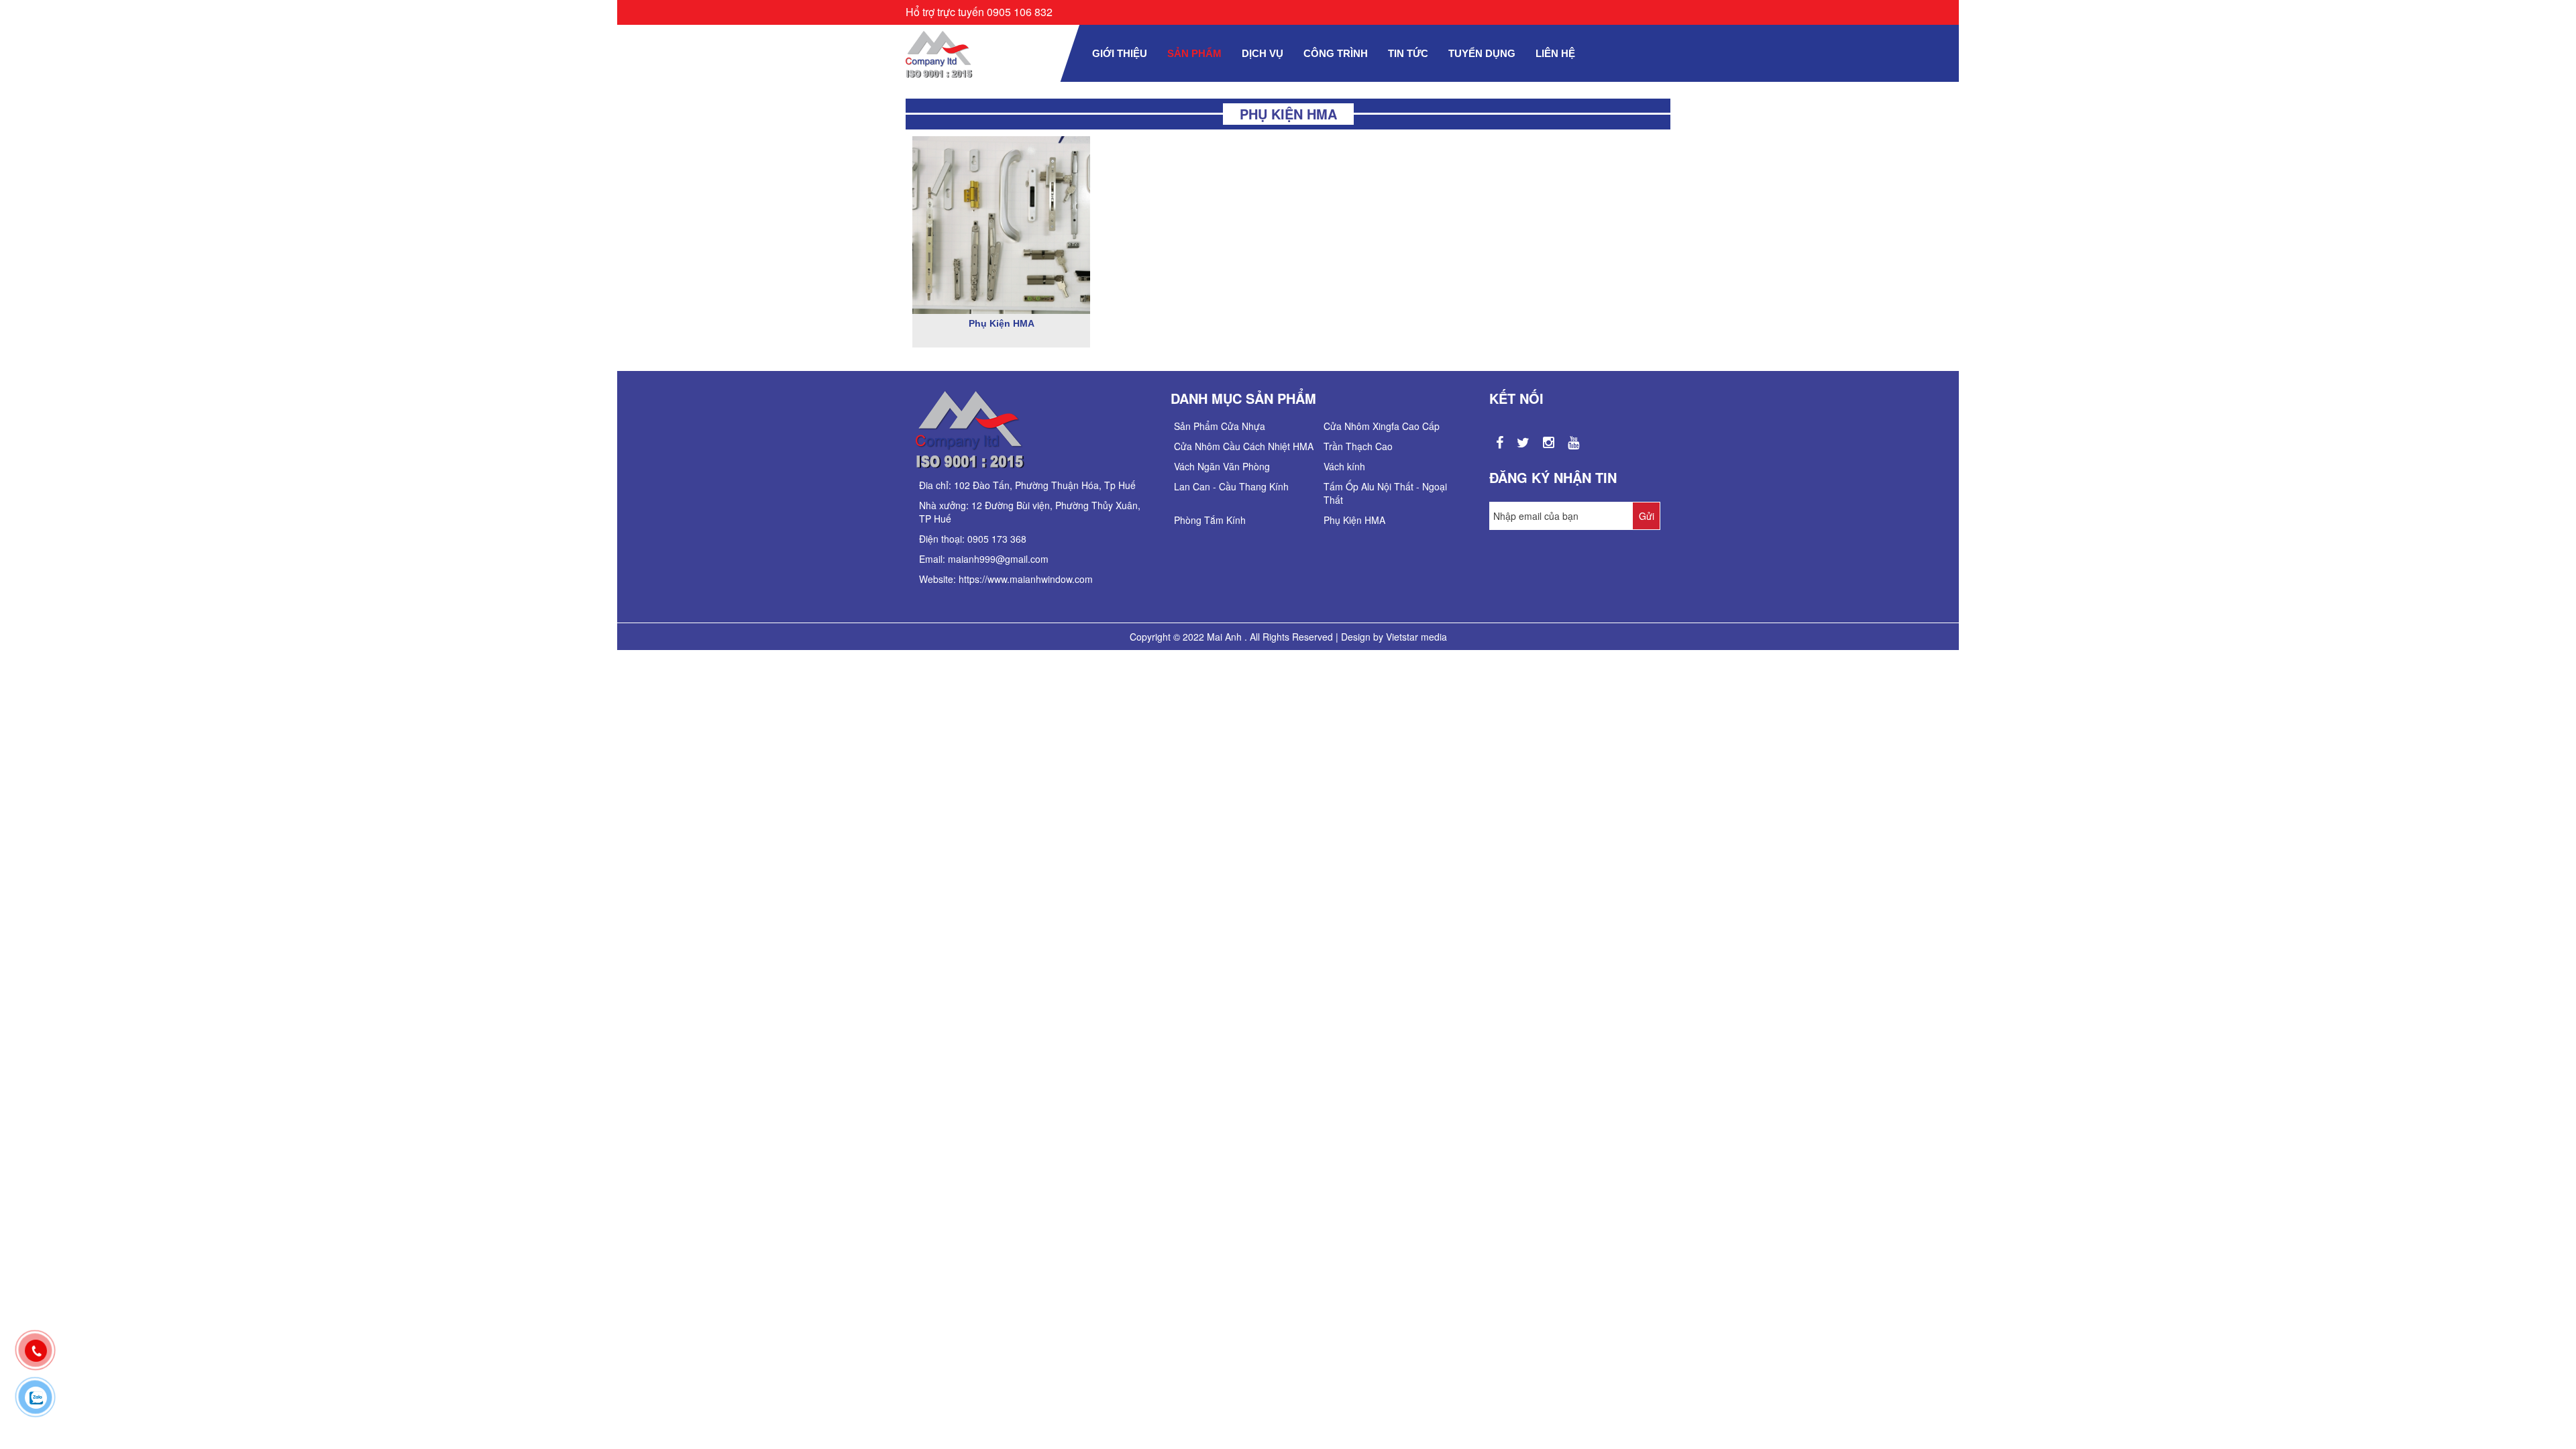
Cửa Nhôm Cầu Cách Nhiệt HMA (1244, 446)
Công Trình (1336, 53)
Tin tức (1408, 53)
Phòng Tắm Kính (1210, 520)
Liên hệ (1555, 53)
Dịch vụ (1263, 53)
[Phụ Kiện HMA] (1001, 223)
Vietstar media (1416, 637)
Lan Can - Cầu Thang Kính (1231, 486)
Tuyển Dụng (1482, 53)
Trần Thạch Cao (1358, 446)
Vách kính (1344, 466)
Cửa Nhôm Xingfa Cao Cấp (1382, 426)
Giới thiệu (1120, 53)
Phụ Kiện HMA (1002, 323)
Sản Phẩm (1194, 53)
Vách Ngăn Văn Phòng (1222, 466)
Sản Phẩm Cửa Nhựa (1220, 426)
